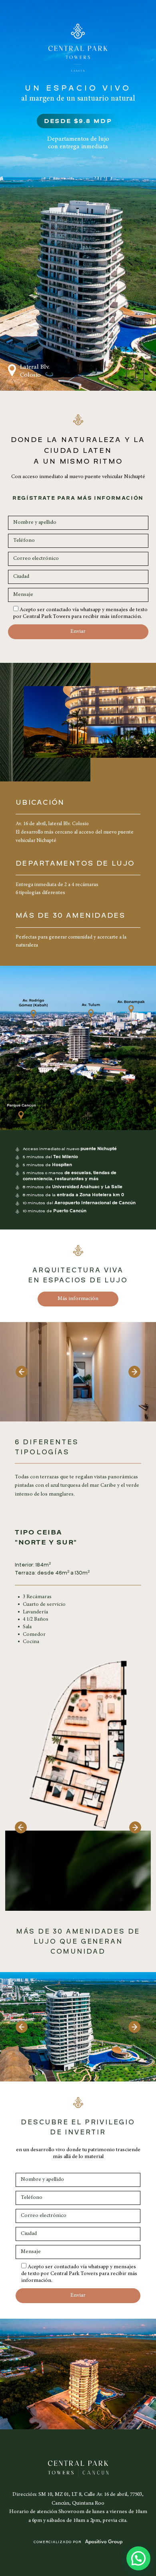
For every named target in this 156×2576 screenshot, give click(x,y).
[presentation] (22, 1372)
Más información (78, 1299)
